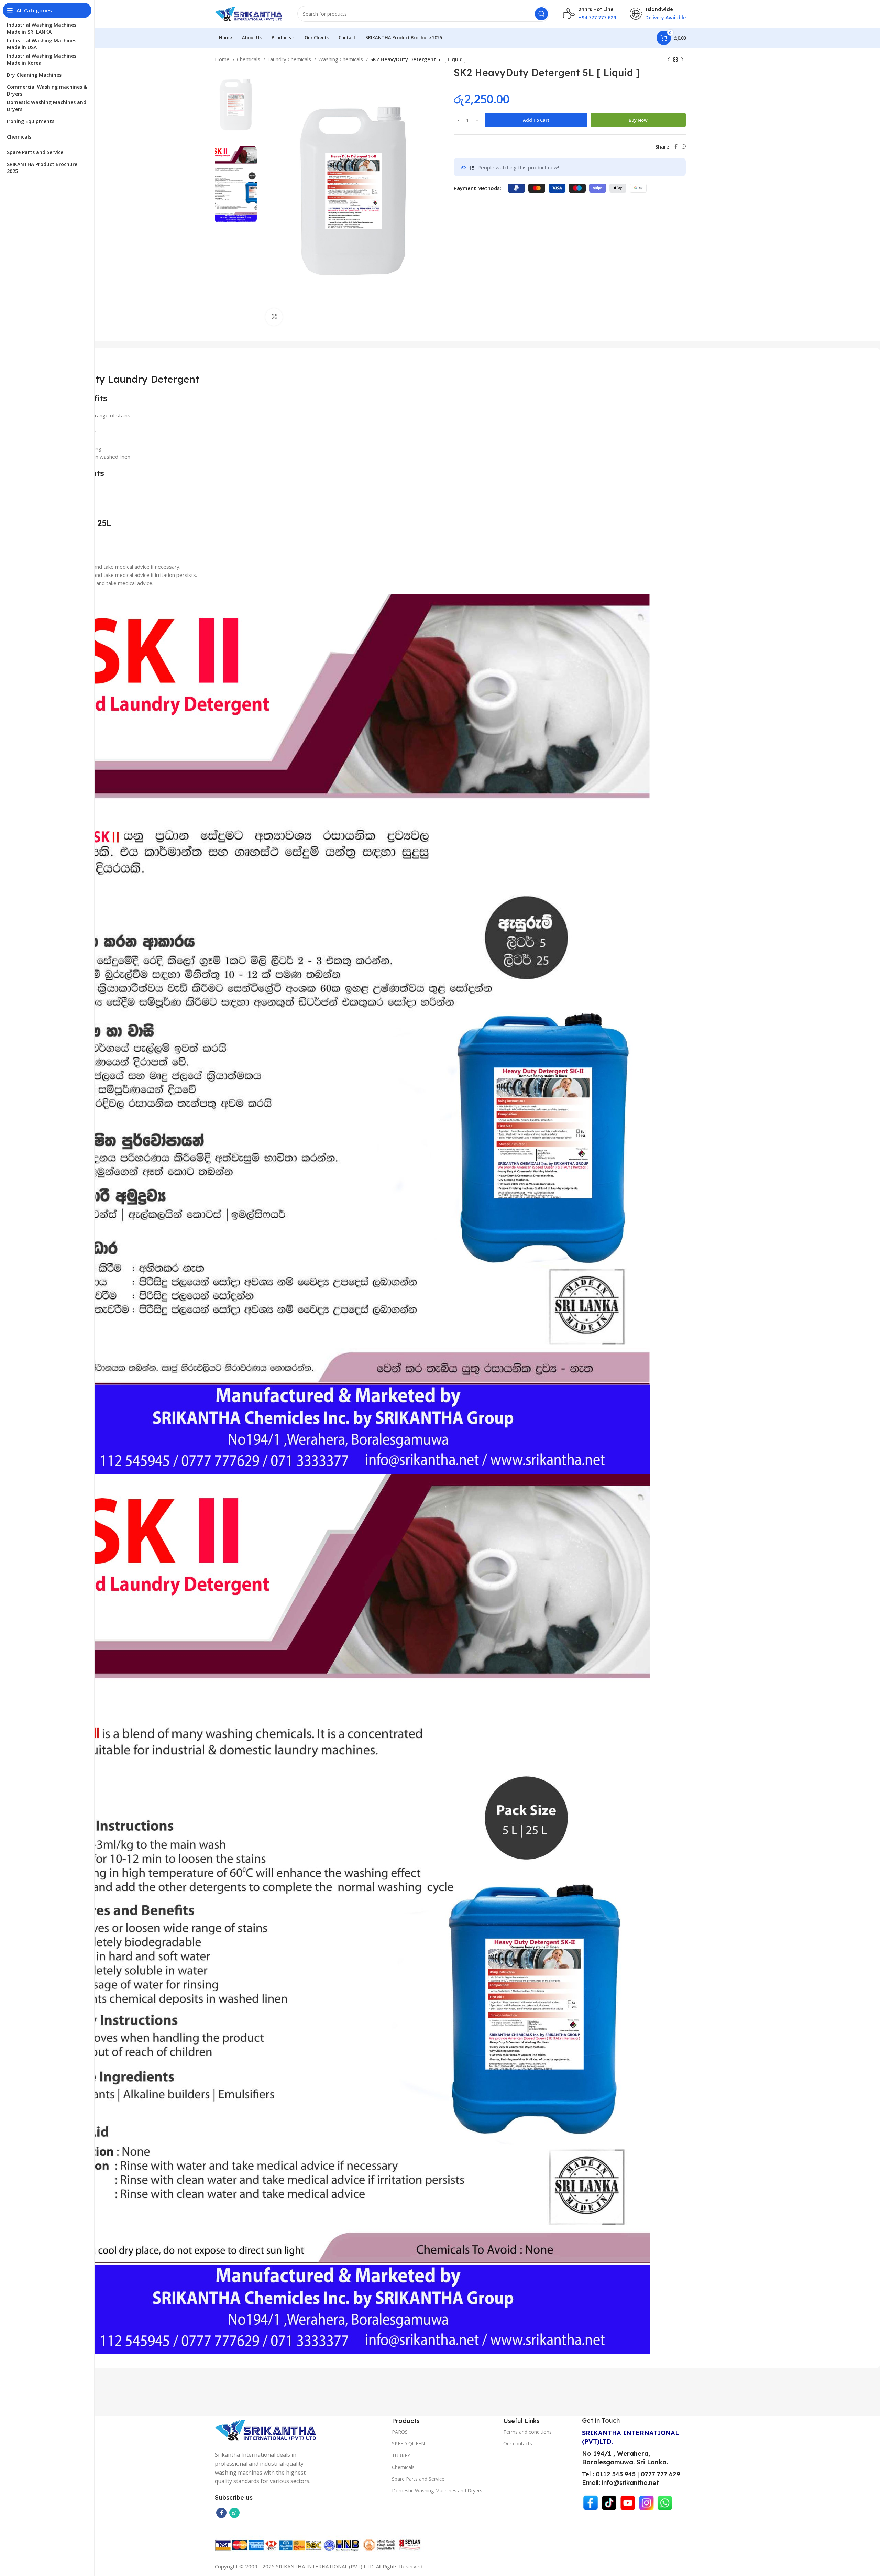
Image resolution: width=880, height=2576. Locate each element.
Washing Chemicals (341, 59)
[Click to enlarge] (274, 317)
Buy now (638, 120)
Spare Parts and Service (418, 2479)
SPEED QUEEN (408, 2443)
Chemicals (249, 59)
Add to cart (536, 120)
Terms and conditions (527, 2432)
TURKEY (401, 2456)
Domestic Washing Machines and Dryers (437, 2491)
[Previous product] (669, 60)
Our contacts (518, 2443)
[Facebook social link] (676, 146)
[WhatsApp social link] (684, 146)
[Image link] (266, 2429)
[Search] (541, 14)
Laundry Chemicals (290, 59)
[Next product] (682, 60)
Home (223, 59)
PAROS (400, 2432)
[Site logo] (249, 13)
